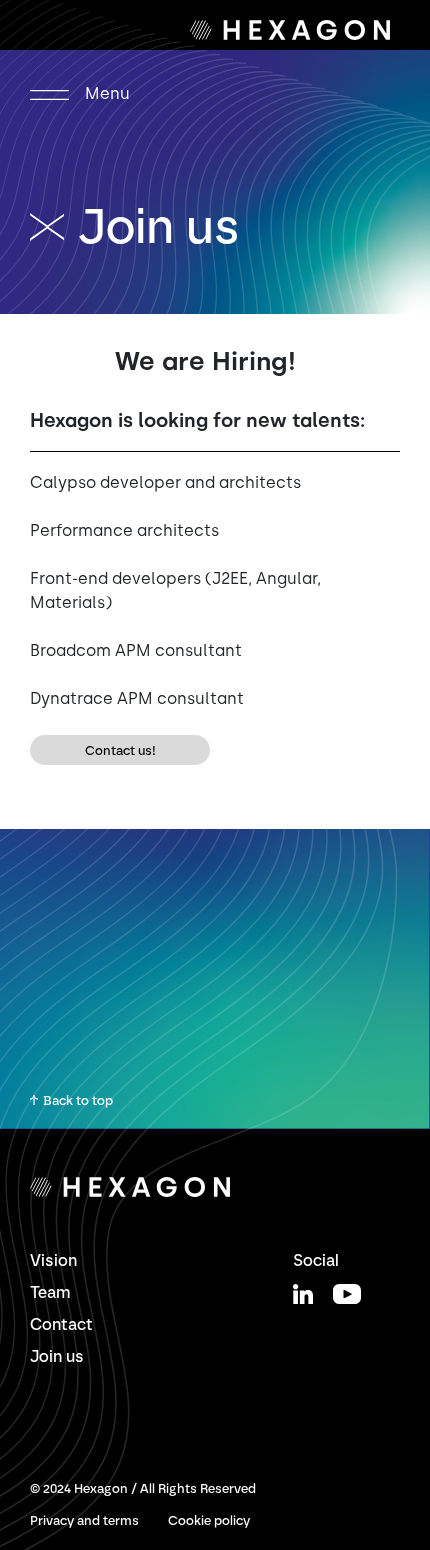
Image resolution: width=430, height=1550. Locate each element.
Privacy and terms (84, 1520)
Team (50, 1292)
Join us (57, 1356)
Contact (61, 1324)
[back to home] (54, 226)
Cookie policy (209, 1520)
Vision (53, 1260)
